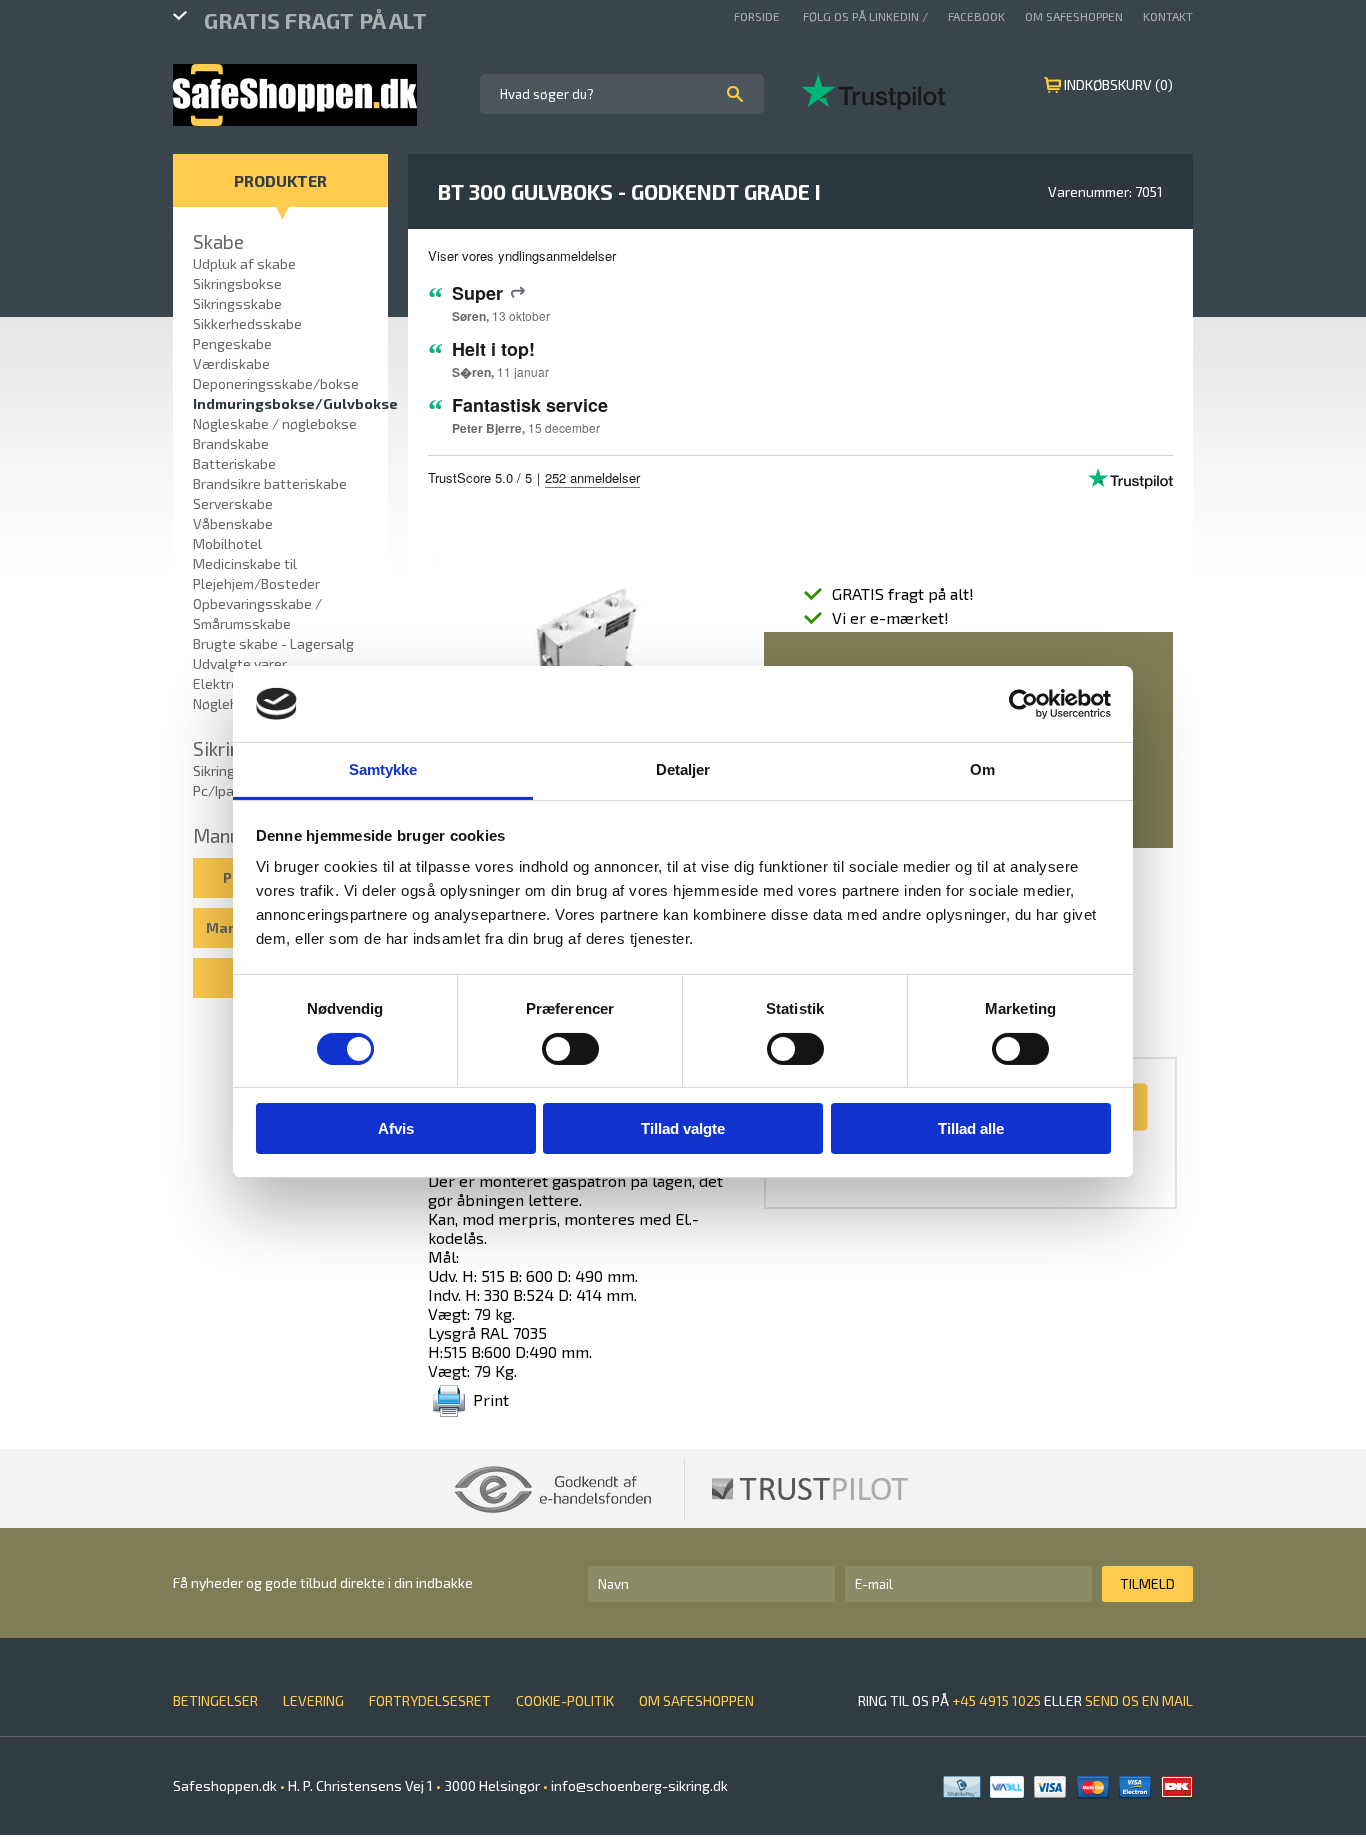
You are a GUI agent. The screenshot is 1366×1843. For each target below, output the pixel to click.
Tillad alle (971, 1128)
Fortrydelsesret (430, 1700)
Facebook (976, 16)
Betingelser (215, 1700)
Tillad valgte (683, 1128)
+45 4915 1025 (996, 1700)
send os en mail (1139, 1700)
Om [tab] (982, 769)
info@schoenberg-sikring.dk (638, 1785)
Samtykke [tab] (383, 769)
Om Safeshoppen (1074, 16)
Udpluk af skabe (244, 263)
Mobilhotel (227, 543)
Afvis (396, 1128)
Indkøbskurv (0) (1118, 84)
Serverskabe (233, 503)
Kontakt (1168, 16)
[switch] (570, 1049)
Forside (758, 16)
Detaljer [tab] (683, 769)
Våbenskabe (233, 523)
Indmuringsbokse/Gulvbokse (295, 403)
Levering (313, 1700)
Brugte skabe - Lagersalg (273, 643)
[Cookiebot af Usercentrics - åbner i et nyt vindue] (1023, 704)
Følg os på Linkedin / (865, 16)
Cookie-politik (565, 1700)
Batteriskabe (234, 463)
